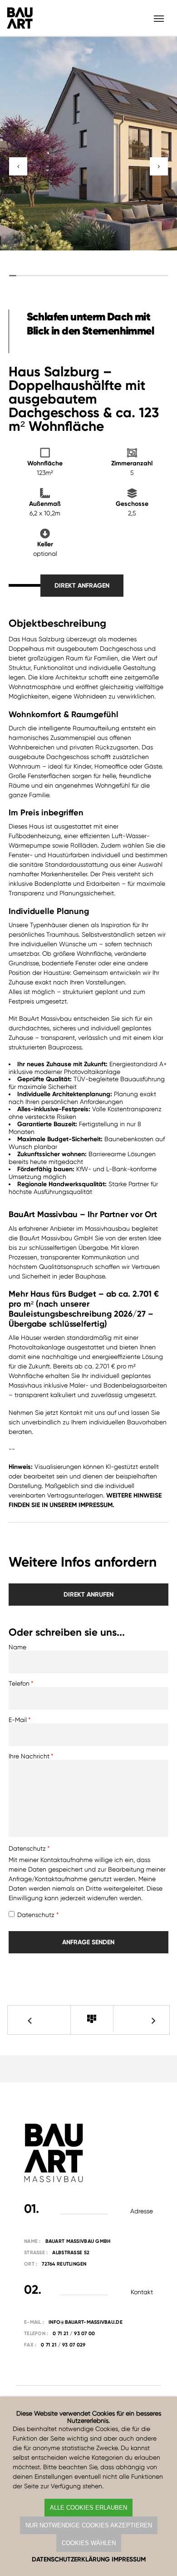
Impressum (129, 2559)
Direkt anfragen (82, 586)
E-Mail (18, 1720)
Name (17, 1647)
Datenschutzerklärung (71, 2559)
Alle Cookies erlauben (88, 2508)
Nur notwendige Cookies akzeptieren (89, 2525)
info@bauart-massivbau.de (86, 2322)
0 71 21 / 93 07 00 (74, 2334)
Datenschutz (27, 1848)
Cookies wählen (89, 2543)
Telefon (19, 1683)
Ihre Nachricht (29, 1756)
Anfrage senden (88, 1942)
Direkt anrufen (88, 1595)
